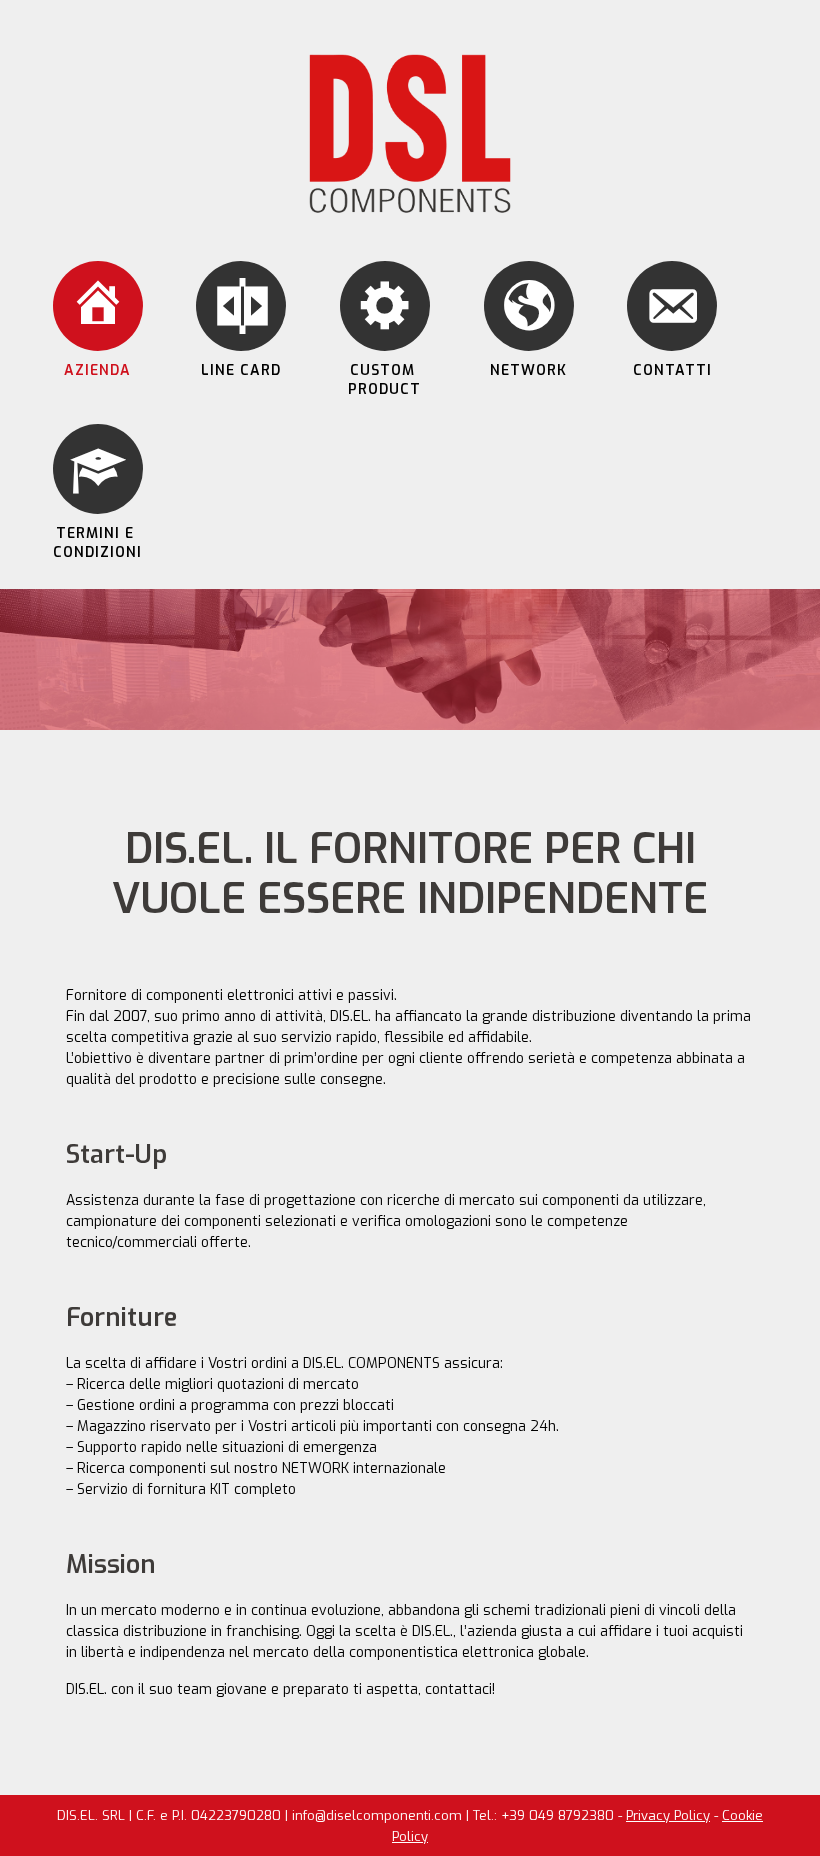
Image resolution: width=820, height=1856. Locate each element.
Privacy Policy (668, 1815)
